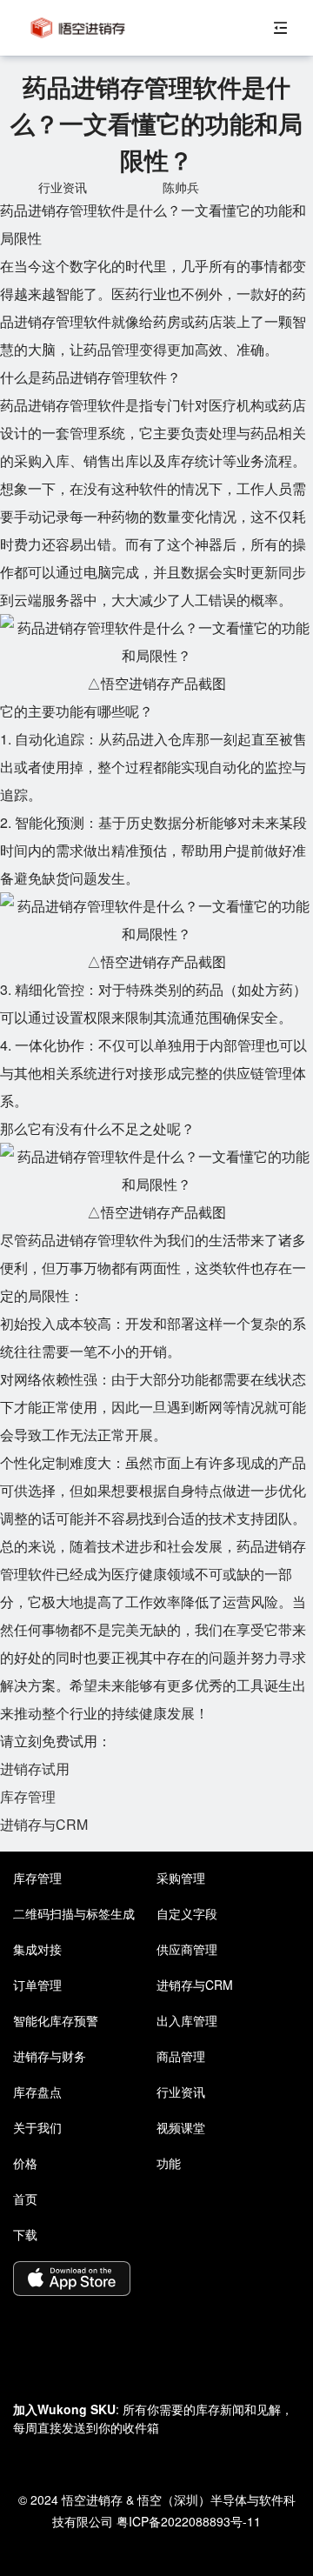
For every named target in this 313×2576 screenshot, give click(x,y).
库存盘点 (37, 2092)
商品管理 (181, 2056)
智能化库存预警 (56, 2020)
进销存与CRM (44, 1824)
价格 (25, 2163)
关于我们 (37, 2127)
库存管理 (28, 1796)
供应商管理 (187, 1949)
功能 (169, 2163)
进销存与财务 (50, 2056)
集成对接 (37, 1949)
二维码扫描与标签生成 (74, 1913)
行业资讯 (181, 2092)
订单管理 (37, 1985)
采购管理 (181, 1878)
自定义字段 (187, 1913)
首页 (25, 2199)
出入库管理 (187, 2020)
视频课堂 (181, 2127)
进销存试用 (35, 1768)
